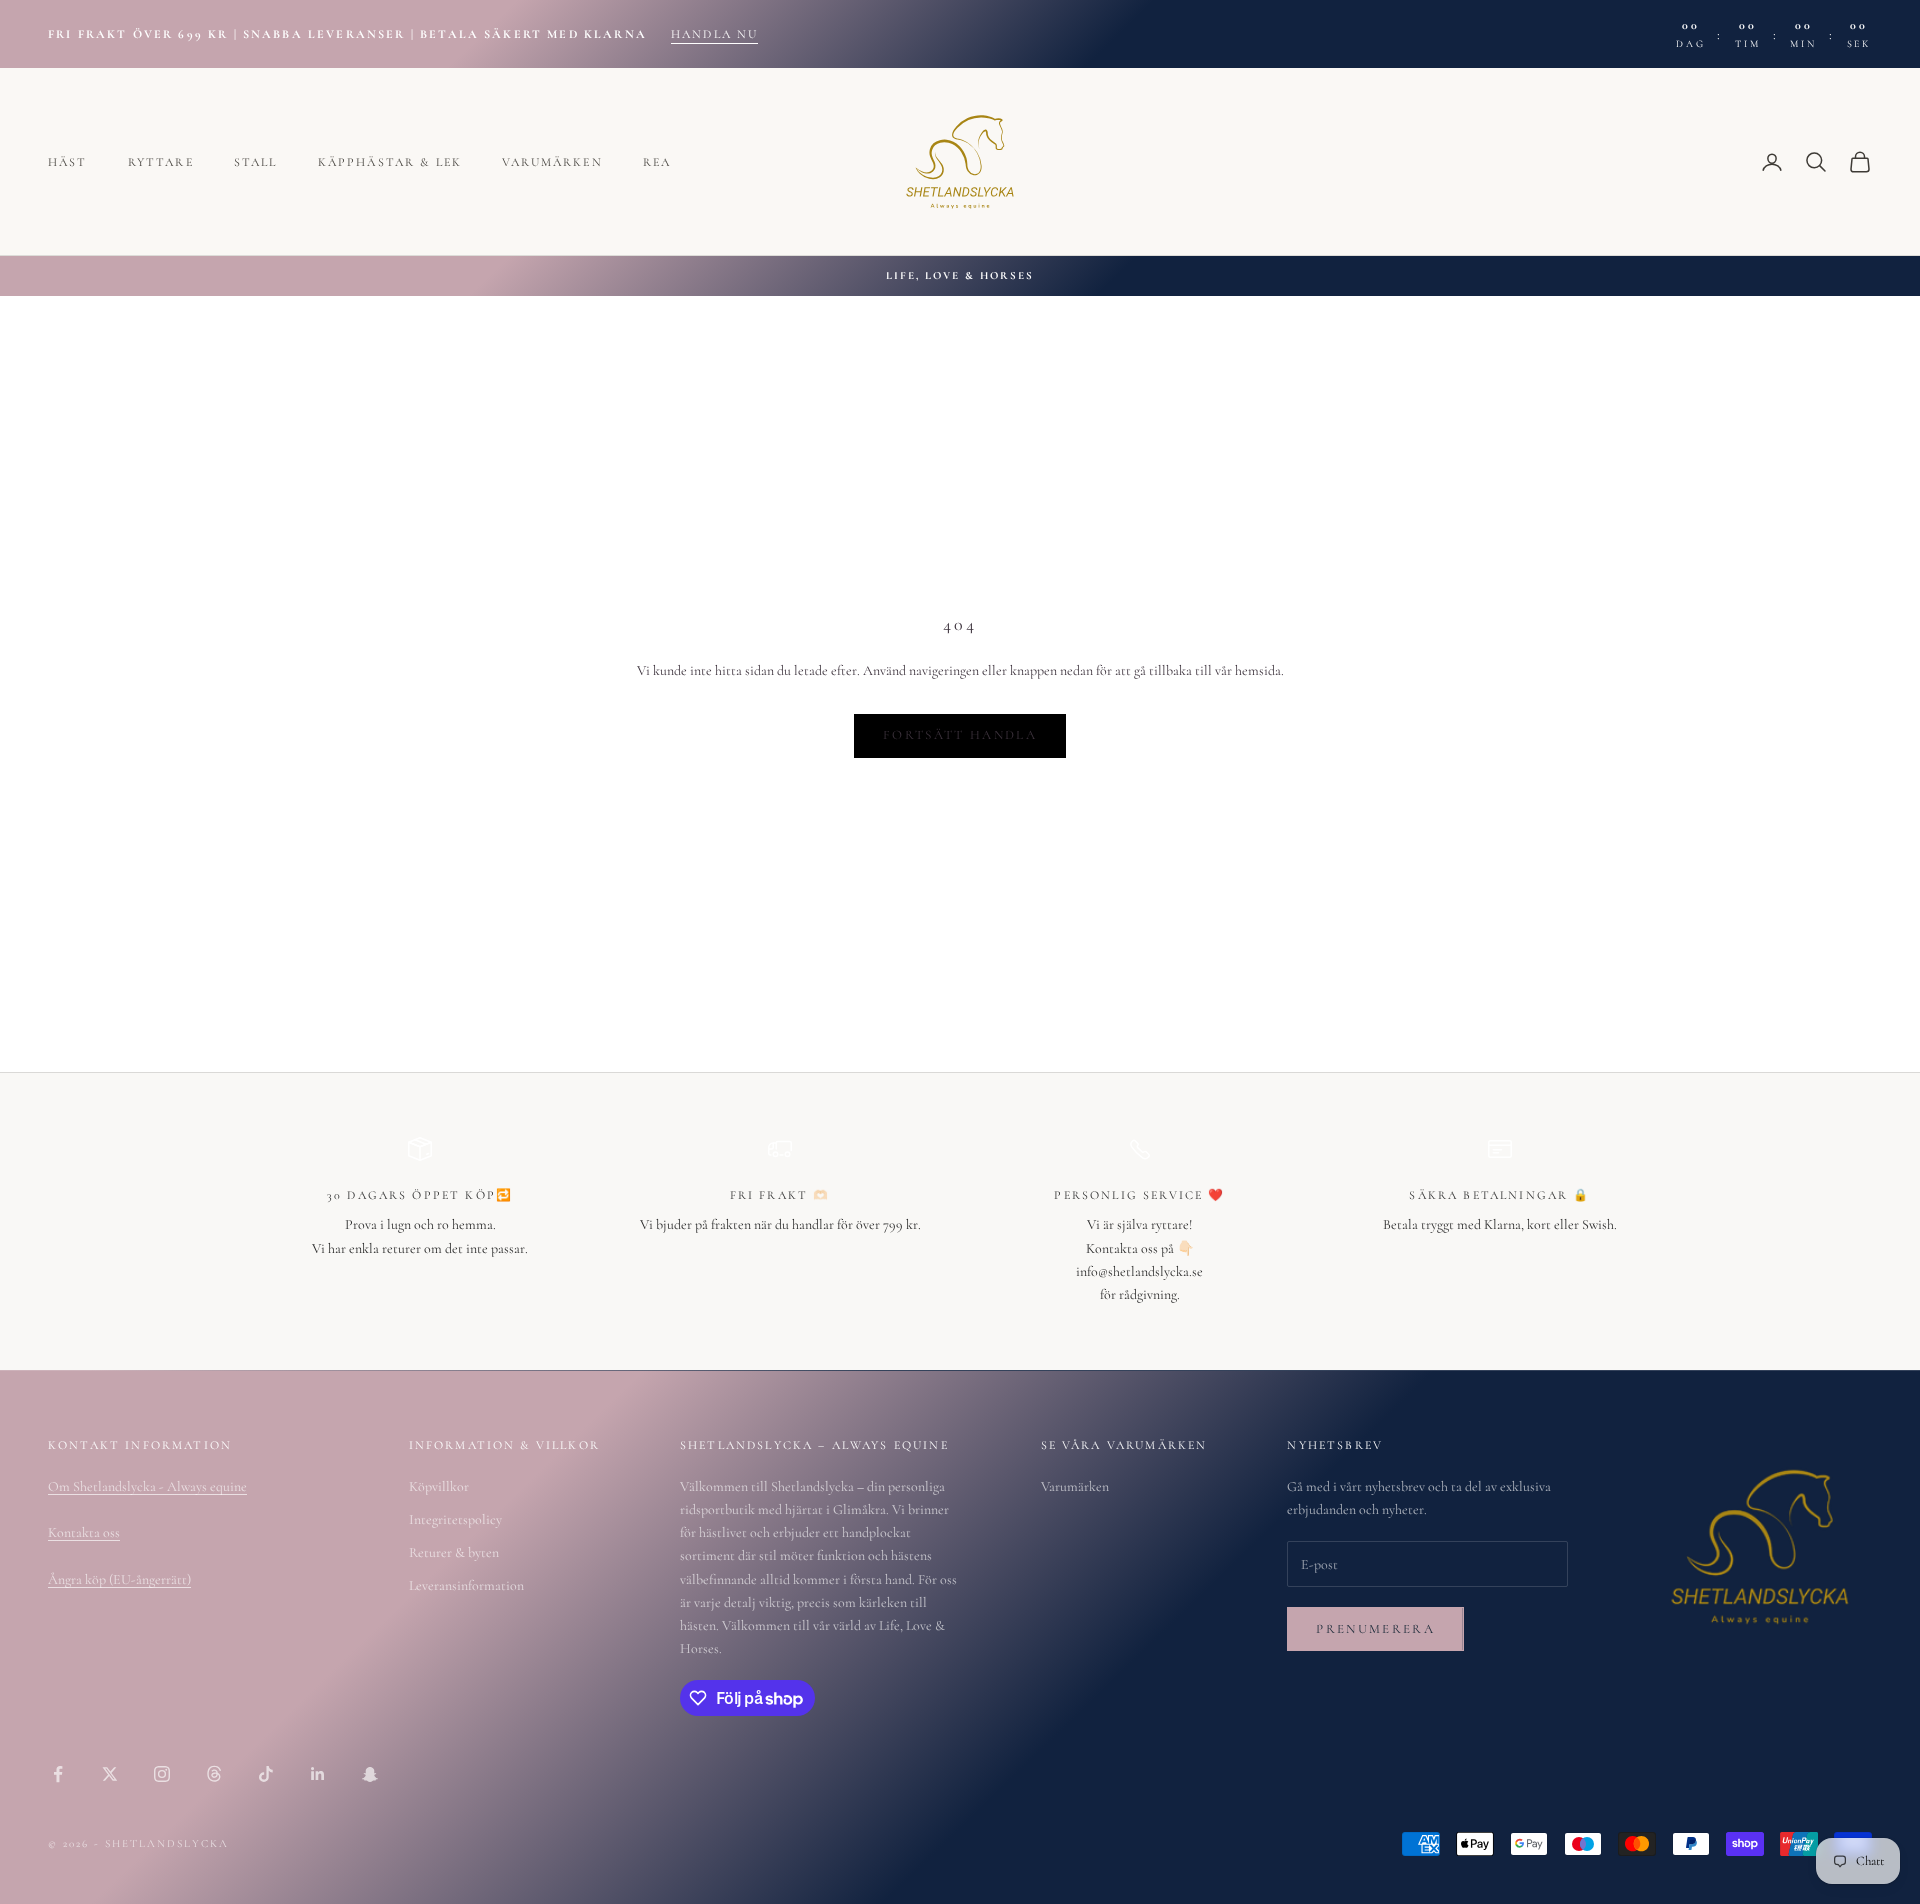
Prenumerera (1375, 1629)
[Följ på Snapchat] (370, 1774)
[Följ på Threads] (214, 1774)
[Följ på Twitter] (110, 1774)
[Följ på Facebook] (58, 1774)
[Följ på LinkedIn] (318, 1774)
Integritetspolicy (455, 1519)
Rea (657, 162)
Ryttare (161, 162)
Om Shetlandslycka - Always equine (147, 1486)
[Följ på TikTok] (266, 1774)
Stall (256, 162)
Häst (68, 162)
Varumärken (552, 162)
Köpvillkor (439, 1486)
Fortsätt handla (960, 735)
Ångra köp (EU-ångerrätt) (119, 1579)
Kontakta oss (84, 1532)
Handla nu (714, 34)
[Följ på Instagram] (162, 1774)
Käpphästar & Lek (390, 162)
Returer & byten (454, 1552)
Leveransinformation (466, 1585)
